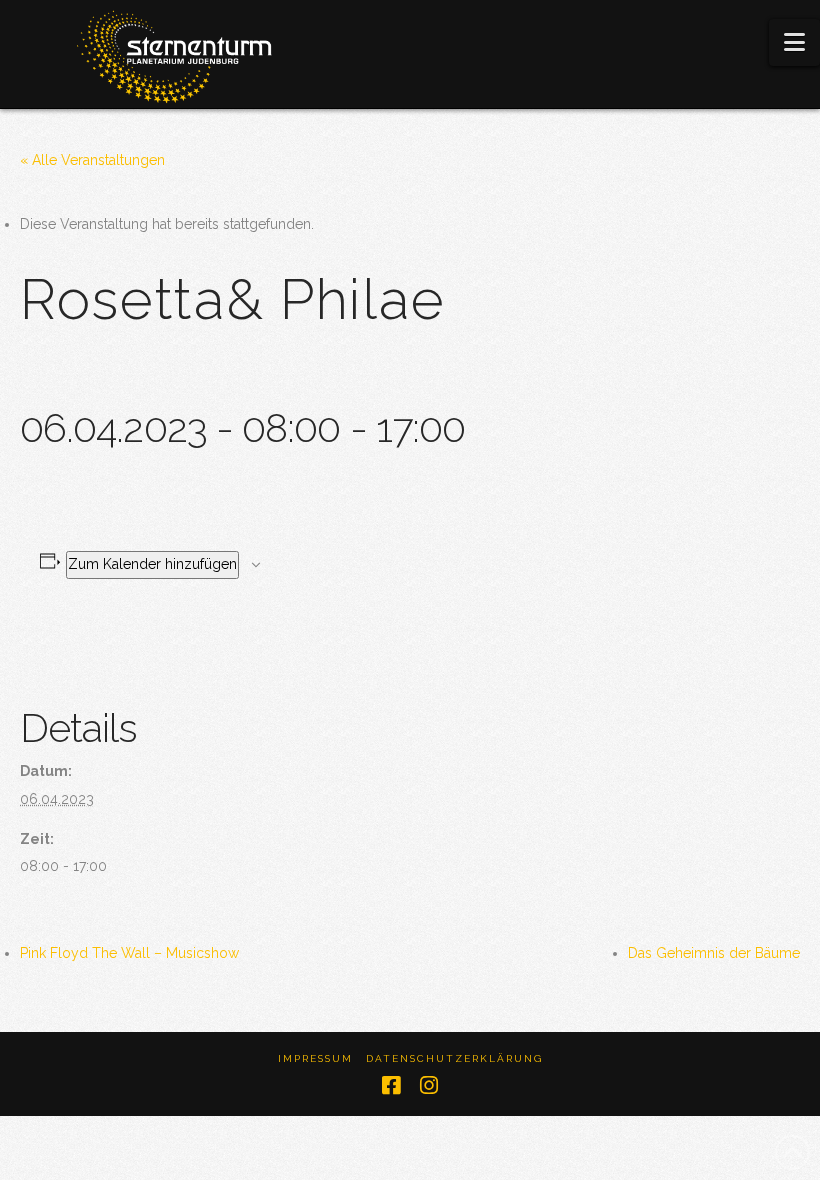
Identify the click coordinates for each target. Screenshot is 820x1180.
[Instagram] (429, 1085)
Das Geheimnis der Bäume (714, 953)
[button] (794, 42)
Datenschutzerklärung (454, 1058)
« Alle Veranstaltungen (92, 160)
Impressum (315, 1058)
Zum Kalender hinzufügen (152, 564)
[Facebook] (391, 1085)
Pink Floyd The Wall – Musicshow (129, 953)
